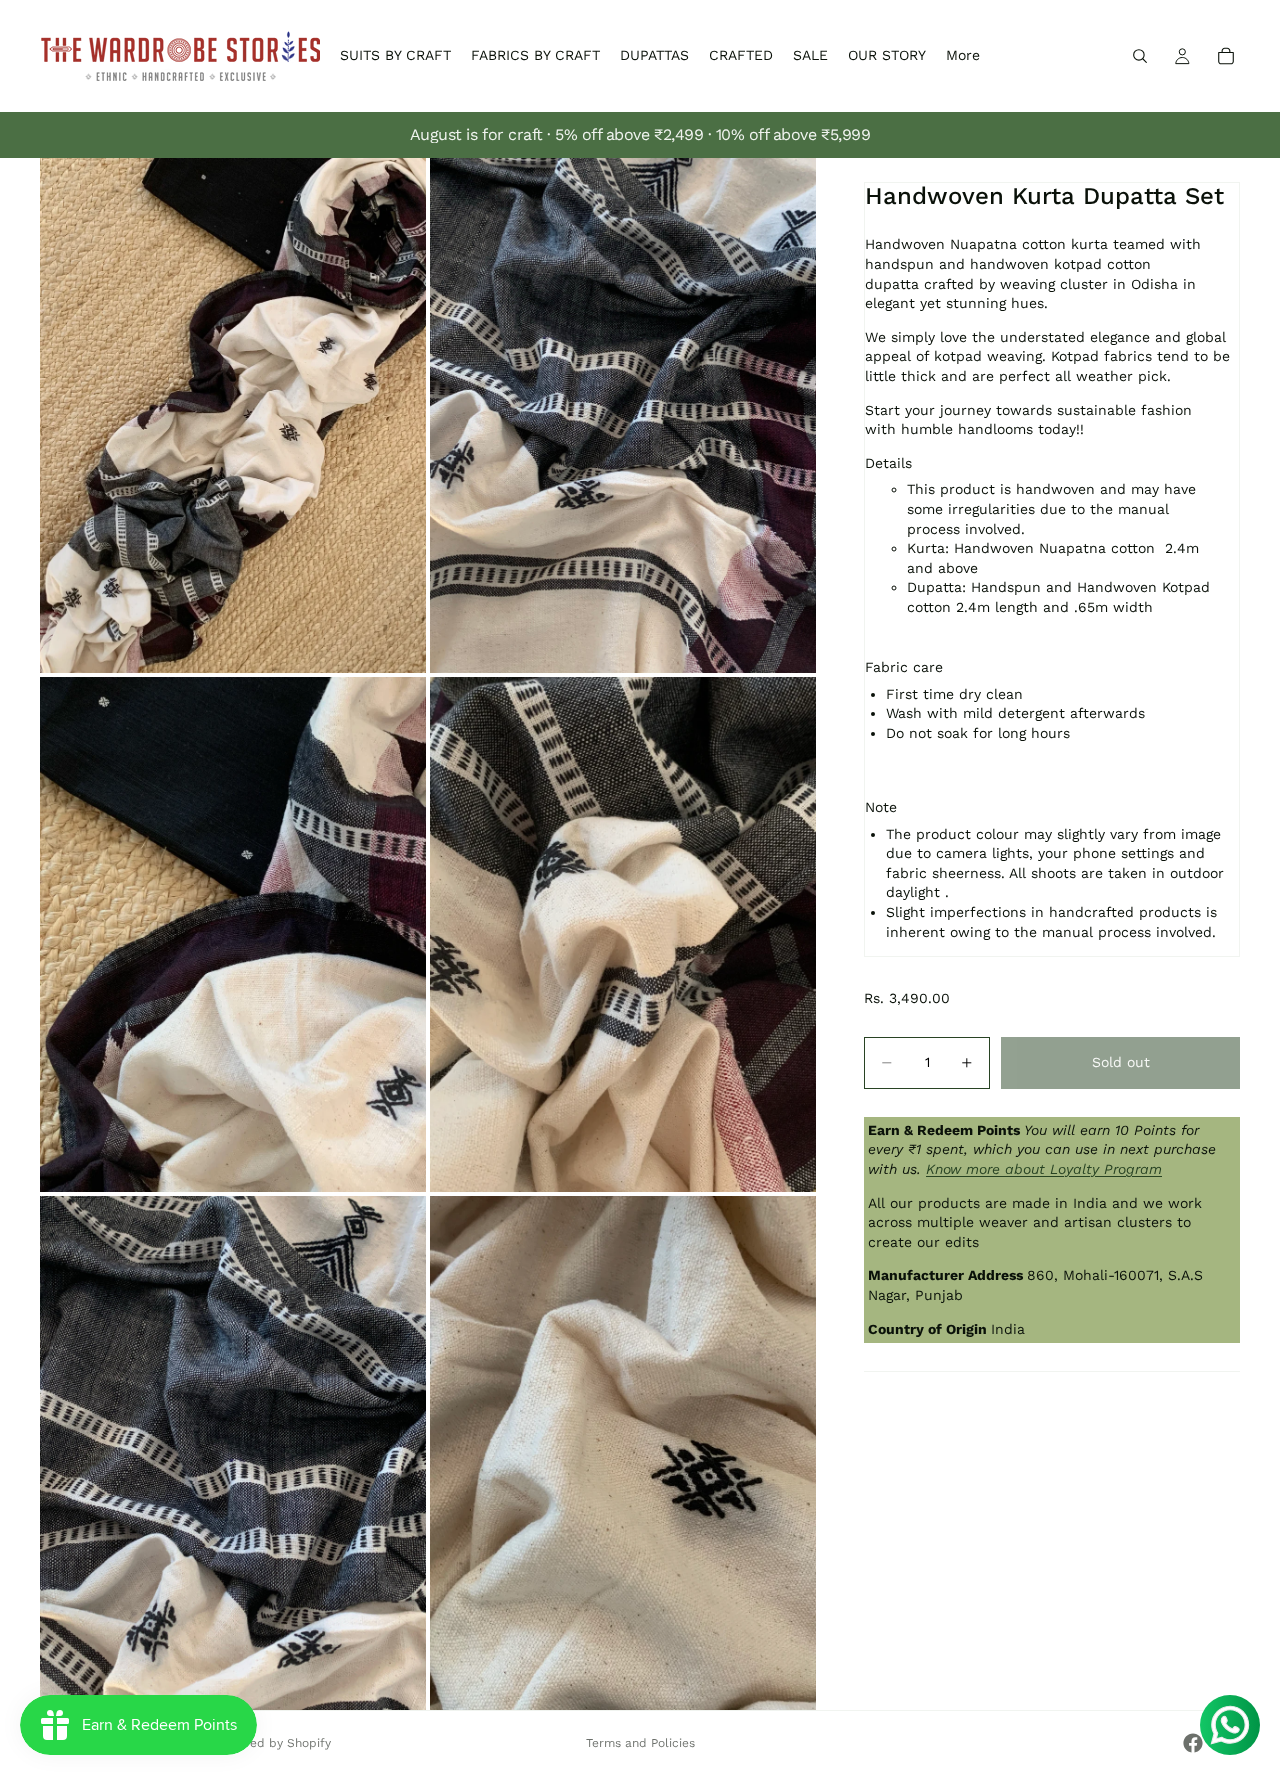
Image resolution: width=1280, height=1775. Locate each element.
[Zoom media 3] (233, 934)
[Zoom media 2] (623, 415)
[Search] (1140, 56)
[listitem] (963, 56)
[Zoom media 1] (233, 415)
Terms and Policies (640, 1743)
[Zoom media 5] (233, 1453)
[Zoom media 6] (623, 1453)
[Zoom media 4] (623, 934)
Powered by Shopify (272, 1743)
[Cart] (1226, 56)
